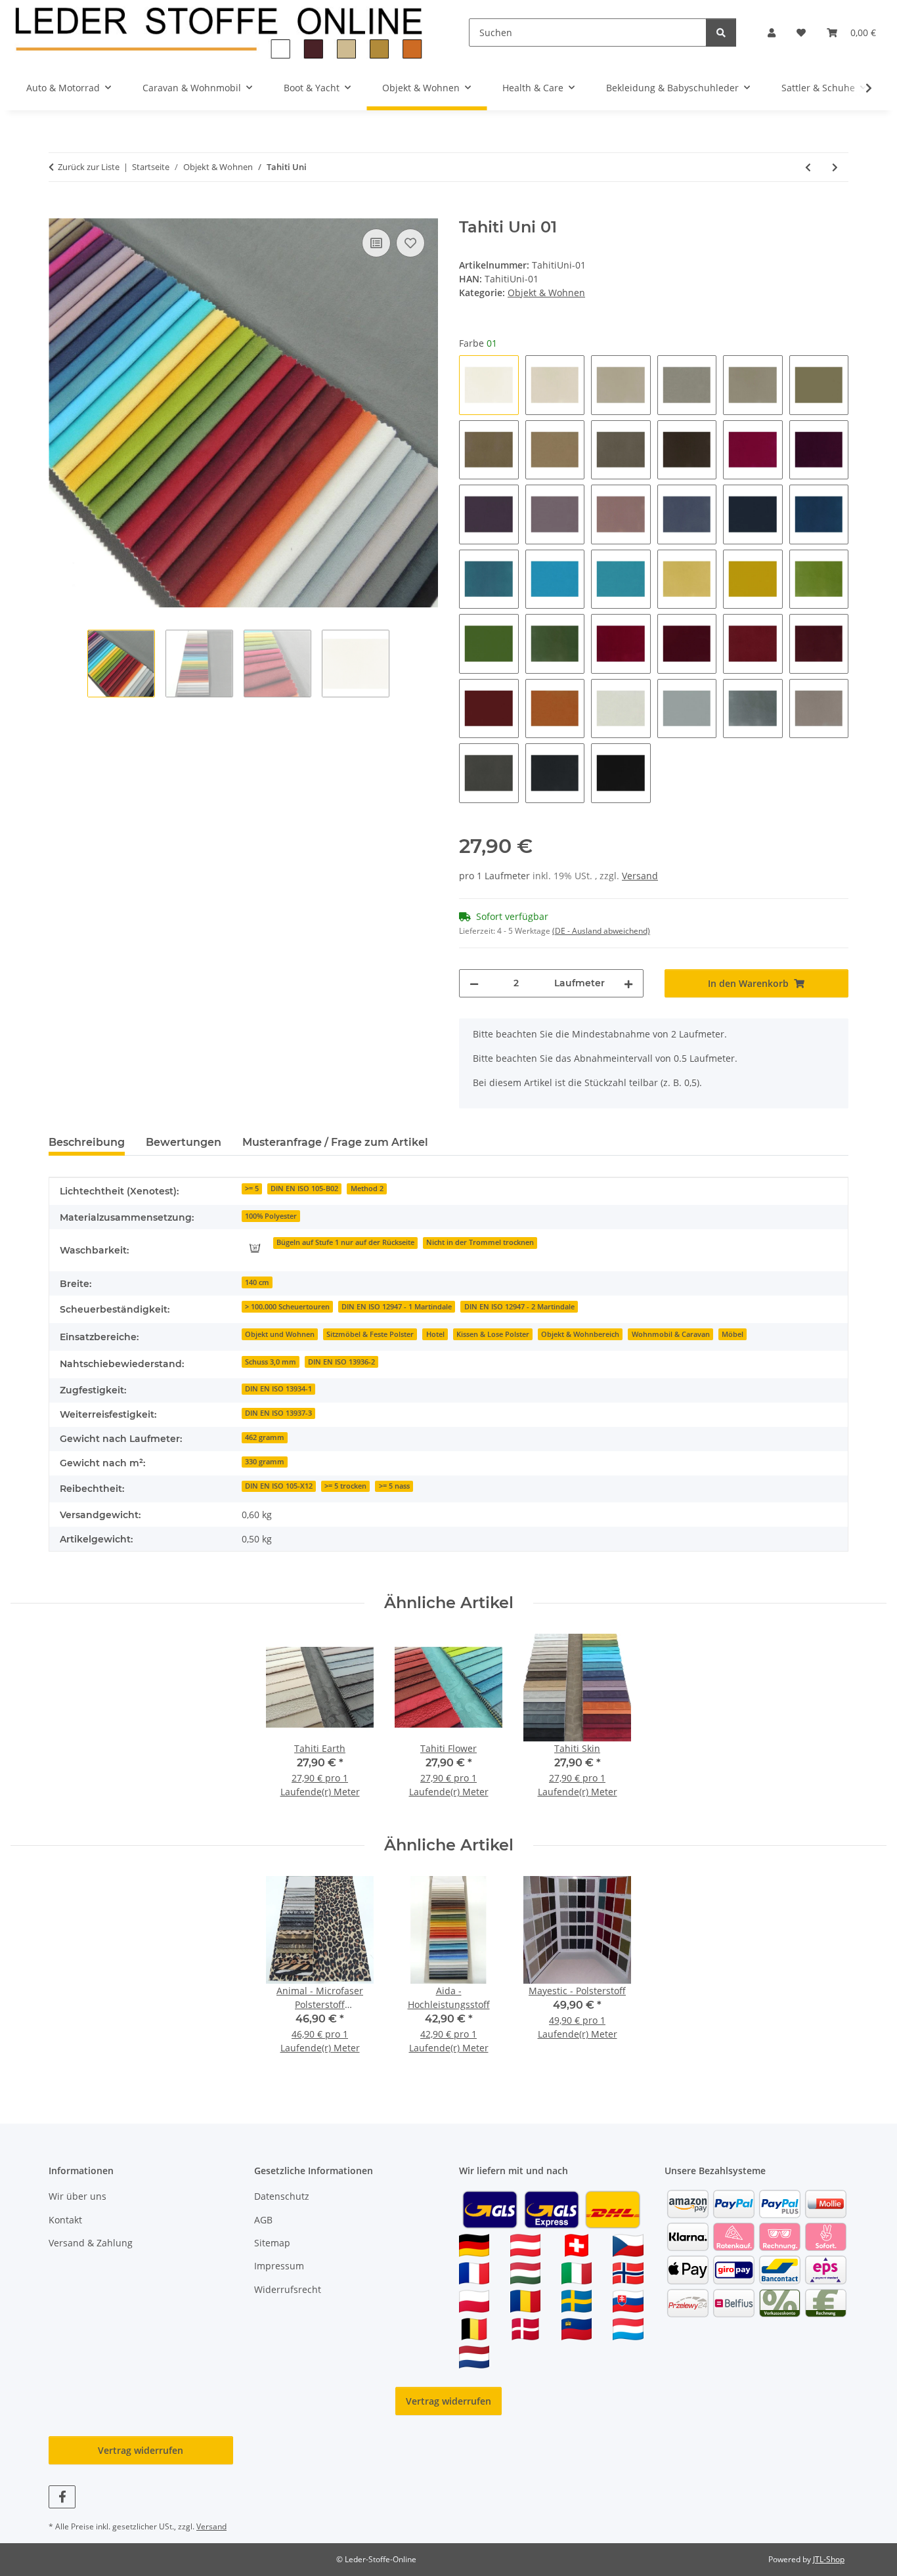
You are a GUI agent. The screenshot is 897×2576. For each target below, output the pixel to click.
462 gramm (265, 1437)
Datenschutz (282, 2196)
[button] (772, 33)
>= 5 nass (394, 1486)
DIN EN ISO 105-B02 (304, 1189)
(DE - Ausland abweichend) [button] (601, 931)
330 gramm (265, 1462)
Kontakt (65, 2220)
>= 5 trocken (345, 1486)
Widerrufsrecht (288, 2289)
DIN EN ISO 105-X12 (279, 1486)
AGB (263, 2220)
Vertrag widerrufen (448, 2401)
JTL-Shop (829, 2559)
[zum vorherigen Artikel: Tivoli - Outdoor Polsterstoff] (808, 167)
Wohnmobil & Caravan (671, 1334)
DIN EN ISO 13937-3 (278, 1413)
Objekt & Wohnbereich (580, 1334)
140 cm (257, 1282)
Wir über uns (77, 2196)
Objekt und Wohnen (280, 1334)
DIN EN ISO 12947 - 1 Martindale (397, 1307)
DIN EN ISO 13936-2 (341, 1362)
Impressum (279, 2266)
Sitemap (272, 2243)
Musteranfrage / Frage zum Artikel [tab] (335, 1142)
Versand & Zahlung (91, 2243)
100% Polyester (271, 1216)
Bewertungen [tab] (184, 1142)
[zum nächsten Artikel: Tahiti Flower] (835, 167)
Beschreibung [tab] (87, 1142)
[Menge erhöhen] (628, 983)
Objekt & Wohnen (546, 293)
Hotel (435, 1334)
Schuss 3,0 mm (271, 1362)
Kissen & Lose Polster (493, 1334)
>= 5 (252, 1189)
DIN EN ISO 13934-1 (278, 1389)
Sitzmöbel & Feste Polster (370, 1334)
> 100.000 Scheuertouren (287, 1307)
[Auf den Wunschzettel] (410, 243)
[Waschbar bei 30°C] (255, 1248)
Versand (640, 876)
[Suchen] (721, 33)
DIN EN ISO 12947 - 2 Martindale (519, 1307)
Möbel (733, 1334)
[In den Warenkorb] (59, 211)
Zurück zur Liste (89, 167)
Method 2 (367, 1189)
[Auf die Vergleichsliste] (376, 243)
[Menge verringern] (474, 983)
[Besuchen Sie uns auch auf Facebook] (62, 2497)
